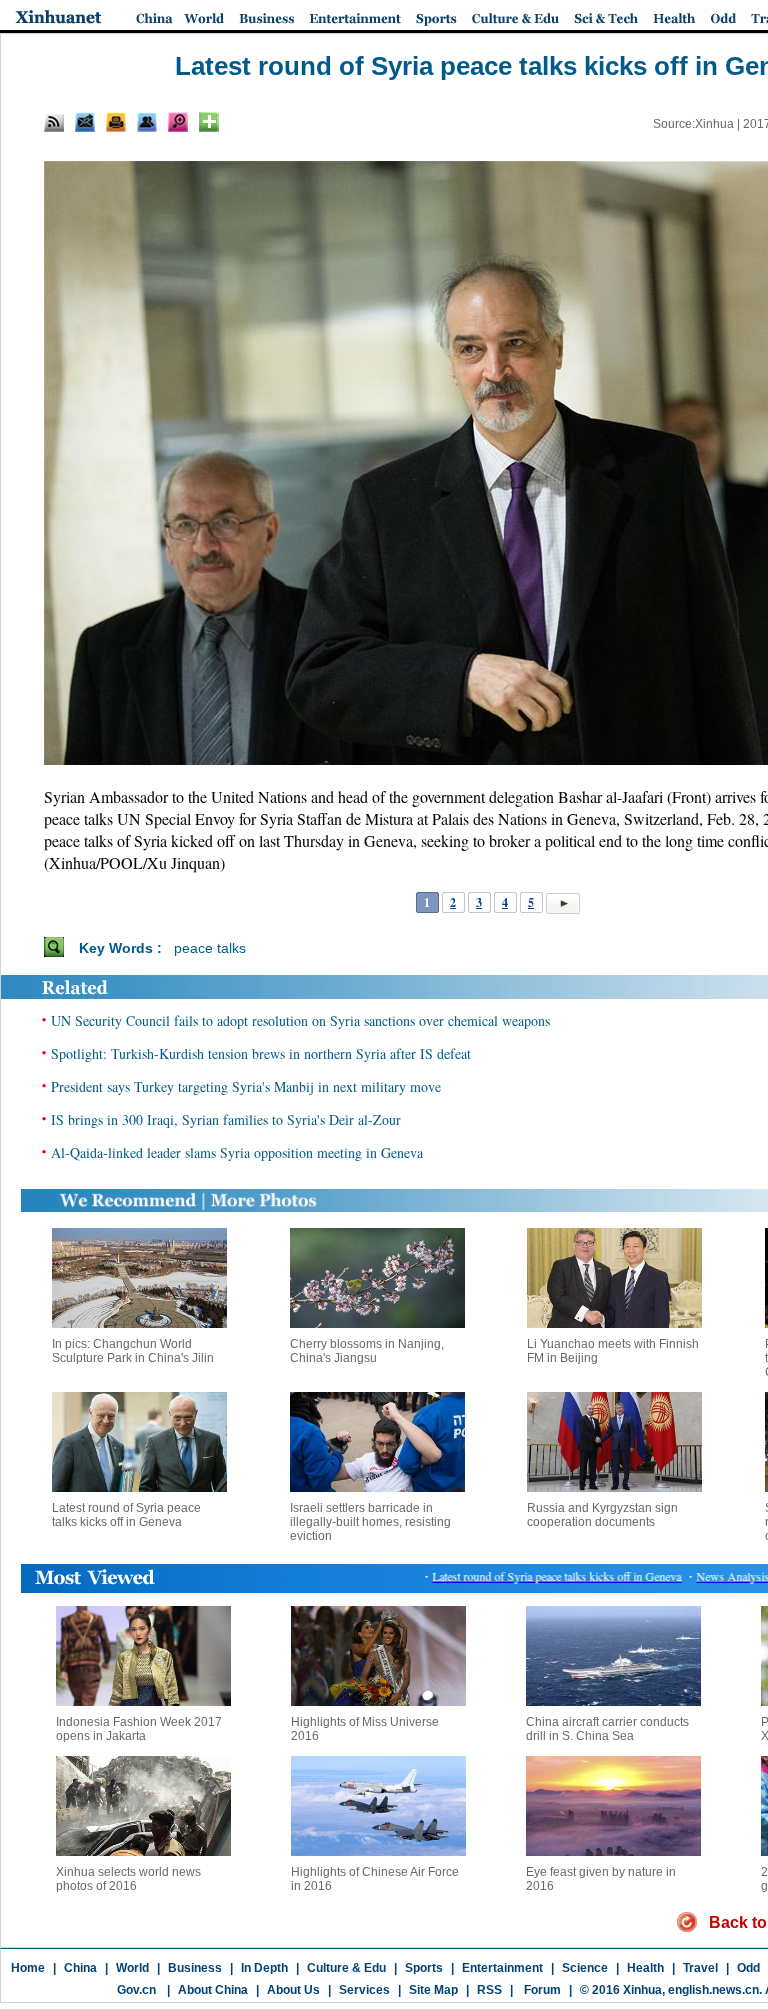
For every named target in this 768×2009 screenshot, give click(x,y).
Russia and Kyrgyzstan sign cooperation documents (602, 1515)
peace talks (210, 948)
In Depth (264, 1968)
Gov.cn (136, 1990)
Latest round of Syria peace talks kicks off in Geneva (126, 1515)
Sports (424, 1968)
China (80, 1968)
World (132, 1968)
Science (585, 1968)
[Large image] (178, 122)
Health (645, 1968)
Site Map (433, 1990)
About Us (293, 1990)
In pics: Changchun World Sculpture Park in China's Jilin (133, 1351)
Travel (700, 1968)
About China (213, 1990)
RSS (489, 1990)
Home (28, 1968)
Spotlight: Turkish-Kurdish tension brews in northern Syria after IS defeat (261, 1053)
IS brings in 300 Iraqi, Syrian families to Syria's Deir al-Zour (226, 1119)
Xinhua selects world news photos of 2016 (128, 1879)
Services (364, 1990)
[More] (209, 122)
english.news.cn (713, 1990)
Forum (541, 1990)
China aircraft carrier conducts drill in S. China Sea (607, 1729)
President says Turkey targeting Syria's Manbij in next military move (246, 1086)
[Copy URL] (147, 122)
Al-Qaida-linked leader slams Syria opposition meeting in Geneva (237, 1152)
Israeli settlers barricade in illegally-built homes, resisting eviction (370, 1522)
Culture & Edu (346, 1968)
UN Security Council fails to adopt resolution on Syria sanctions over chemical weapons (300, 1020)
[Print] (116, 122)
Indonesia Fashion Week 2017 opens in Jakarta (139, 1729)
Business (195, 1968)
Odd (748, 1968)
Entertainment (502, 1968)
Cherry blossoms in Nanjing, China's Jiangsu (367, 1351)
